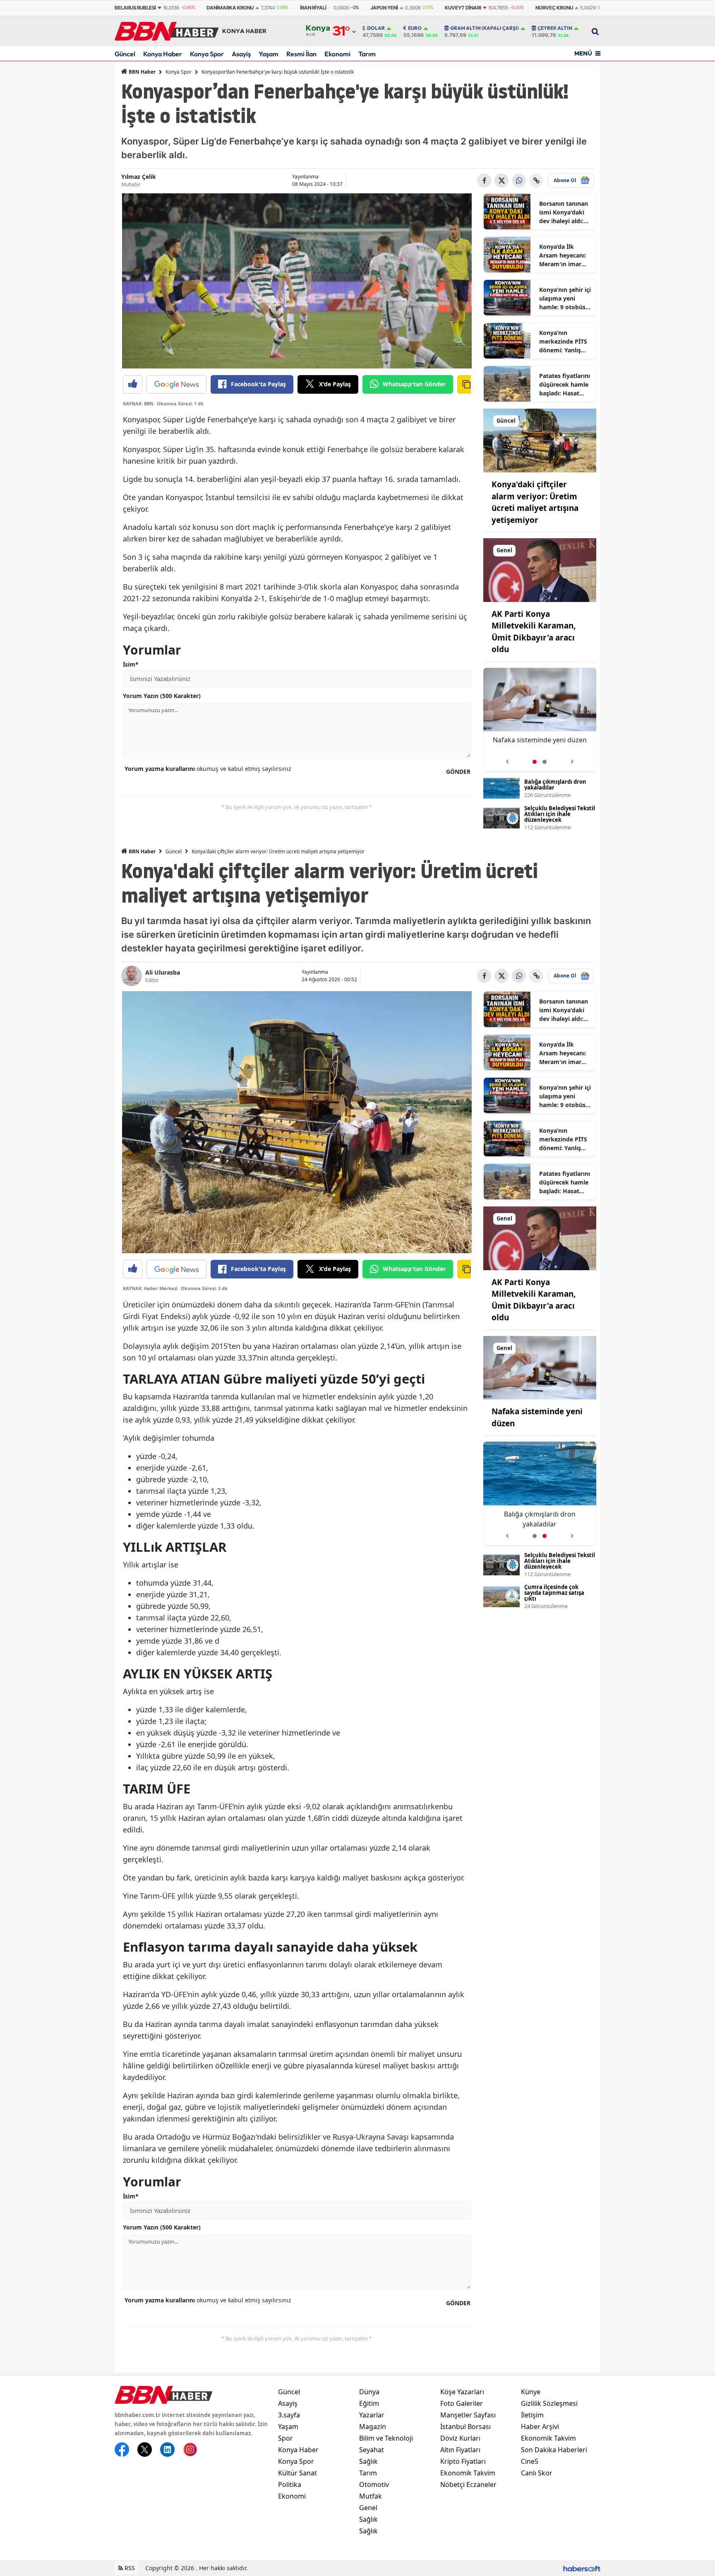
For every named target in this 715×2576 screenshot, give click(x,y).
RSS (129, 2568)
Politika (290, 2485)
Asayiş (241, 54)
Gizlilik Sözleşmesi (549, 2403)
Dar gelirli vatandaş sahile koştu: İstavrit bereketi (540, 745)
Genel (368, 2508)
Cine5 (530, 2461)
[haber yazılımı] (582, 2568)
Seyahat (372, 2450)
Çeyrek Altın (555, 28)
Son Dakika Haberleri (554, 2450)
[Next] (572, 759)
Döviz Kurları (460, 2438)
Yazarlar (372, 2415)
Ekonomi (337, 54)
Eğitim (369, 2403)
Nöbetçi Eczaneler (468, 2485)
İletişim (532, 2415)
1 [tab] (535, 762)
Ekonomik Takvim (468, 2473)
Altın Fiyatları (460, 2450)
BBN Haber (142, 72)
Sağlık (368, 2461)
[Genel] (540, 569)
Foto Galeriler (462, 2403)
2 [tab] (545, 762)
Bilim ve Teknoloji (386, 2438)
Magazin (373, 2427)
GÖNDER (458, 772)
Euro (415, 28)
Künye (531, 2392)
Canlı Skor (537, 2473)
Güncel (125, 54)
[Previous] (507, 759)
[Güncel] (540, 440)
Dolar (376, 28)
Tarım (367, 54)
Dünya (369, 2392)
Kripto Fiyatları (463, 2461)
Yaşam (269, 54)
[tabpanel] (540, 720)
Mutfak (371, 2496)
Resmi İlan (301, 54)
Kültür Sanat (298, 2473)
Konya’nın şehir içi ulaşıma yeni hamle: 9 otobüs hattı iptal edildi (565, 299)
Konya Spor (207, 54)
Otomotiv (374, 2485)
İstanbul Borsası (465, 2427)
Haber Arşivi (540, 2427)
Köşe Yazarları (462, 2392)
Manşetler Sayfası (468, 2415)
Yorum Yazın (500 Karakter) (162, 696)
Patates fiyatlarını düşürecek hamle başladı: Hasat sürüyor (565, 385)
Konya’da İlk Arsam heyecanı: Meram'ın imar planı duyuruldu (563, 255)
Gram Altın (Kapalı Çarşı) (485, 28)
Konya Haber (163, 54)
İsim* (131, 664)
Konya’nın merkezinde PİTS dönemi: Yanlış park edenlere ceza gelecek (563, 342)
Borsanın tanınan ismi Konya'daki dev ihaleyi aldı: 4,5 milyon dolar (564, 212)
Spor (286, 2438)
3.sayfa (289, 2415)
